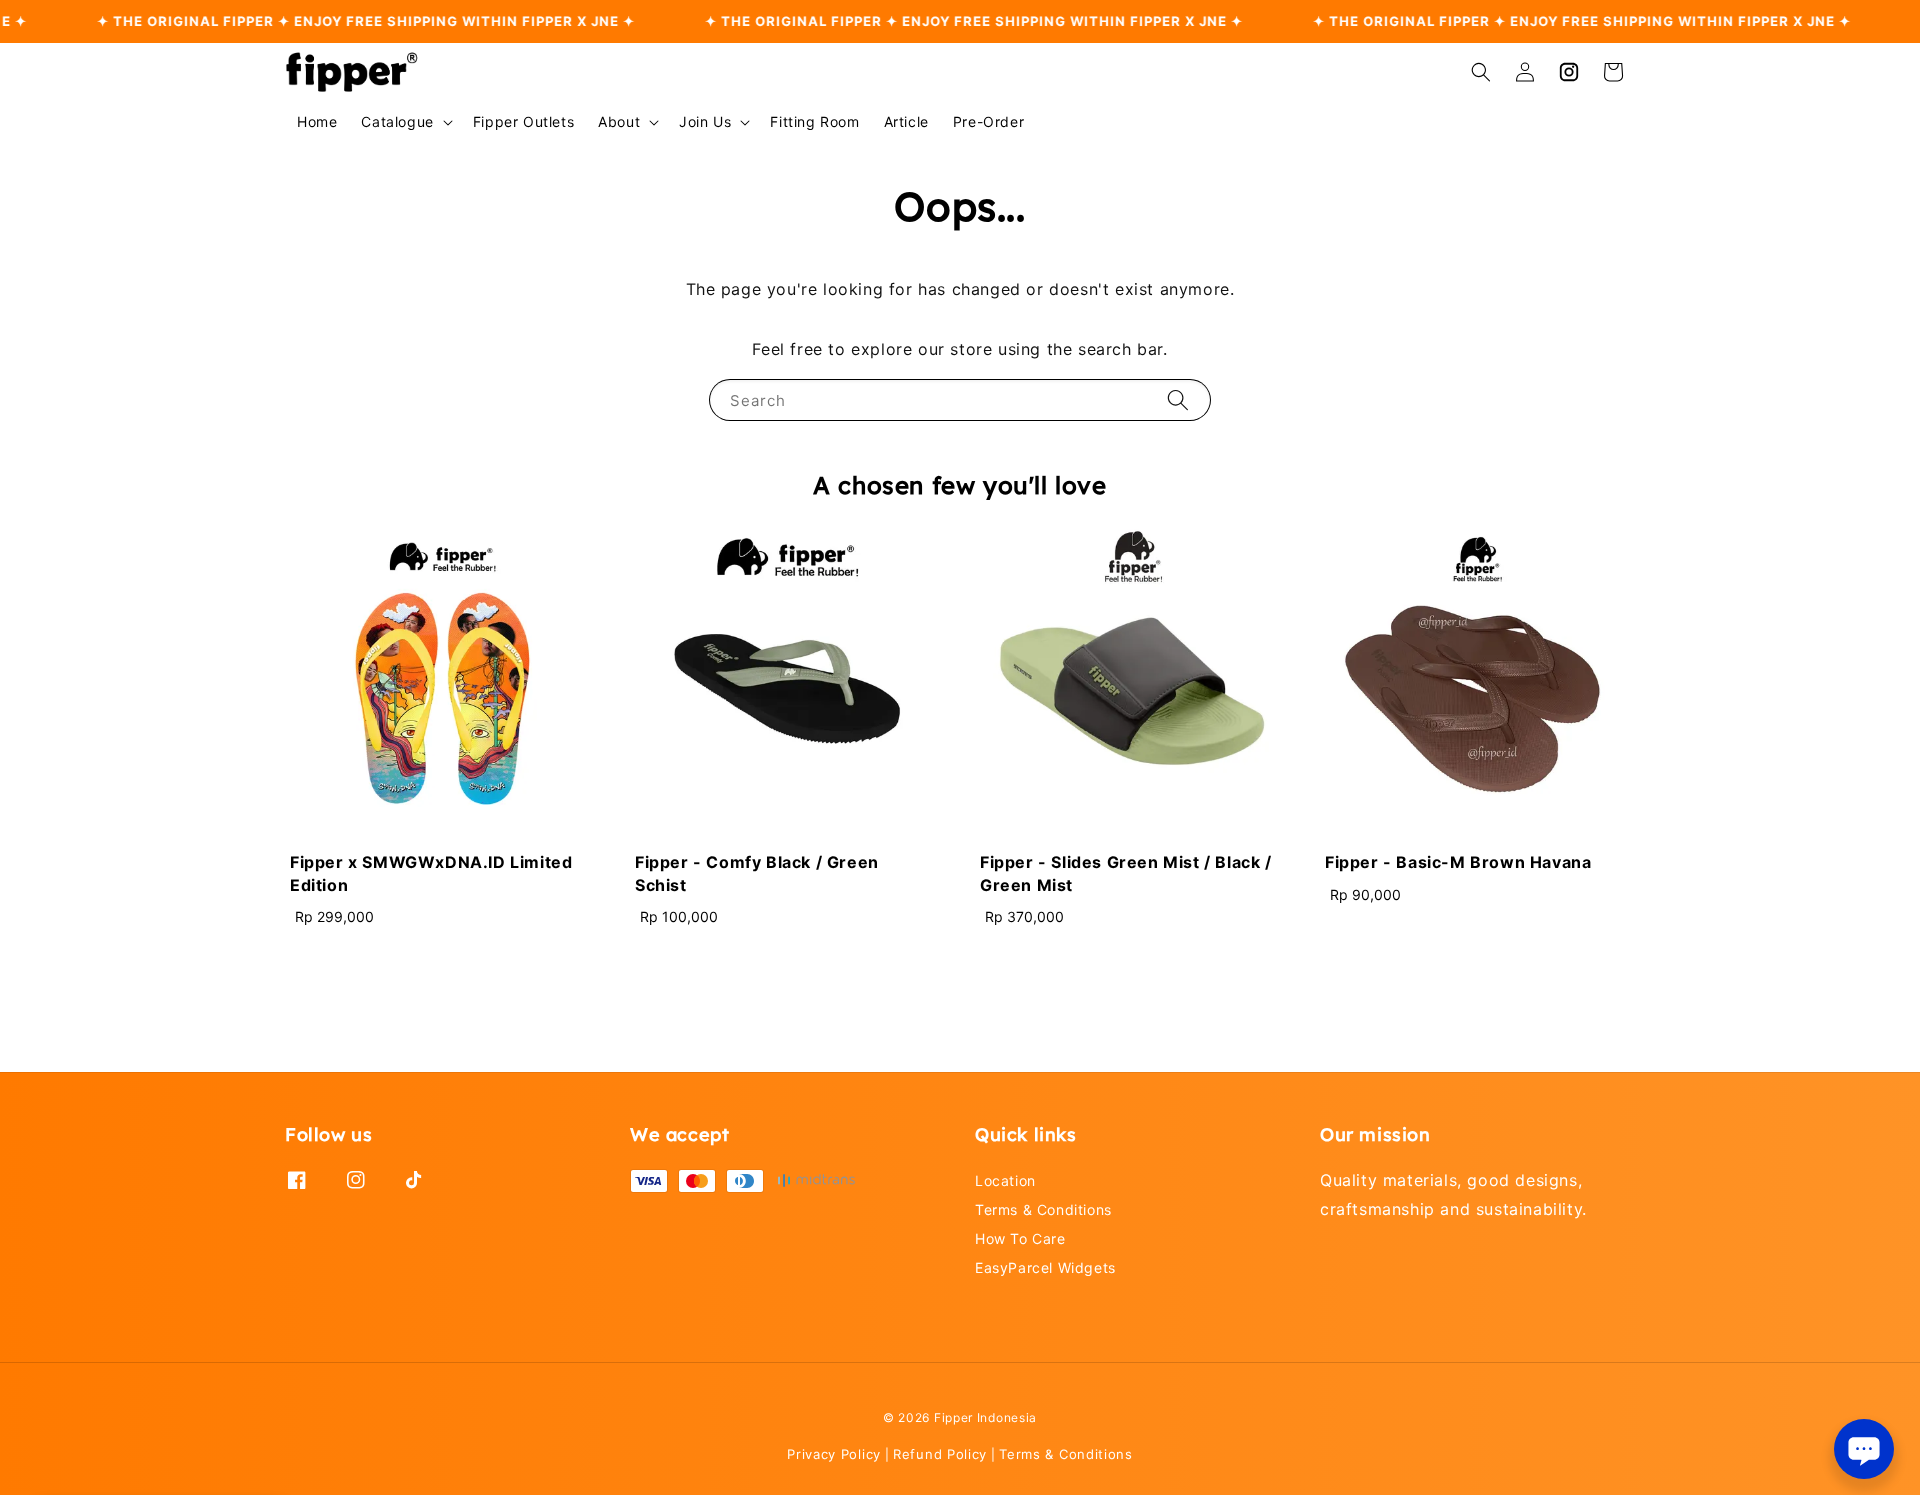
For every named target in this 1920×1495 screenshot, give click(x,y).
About (619, 121)
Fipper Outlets (523, 121)
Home (317, 121)
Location (1005, 1180)
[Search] (1178, 399)
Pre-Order (988, 121)
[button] (1481, 72)
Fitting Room (814, 121)
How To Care (1020, 1238)
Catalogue (397, 121)
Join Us (705, 121)
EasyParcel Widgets (1045, 1267)
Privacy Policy (834, 1454)
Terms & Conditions (1043, 1209)
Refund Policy (940, 1454)
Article (906, 121)
